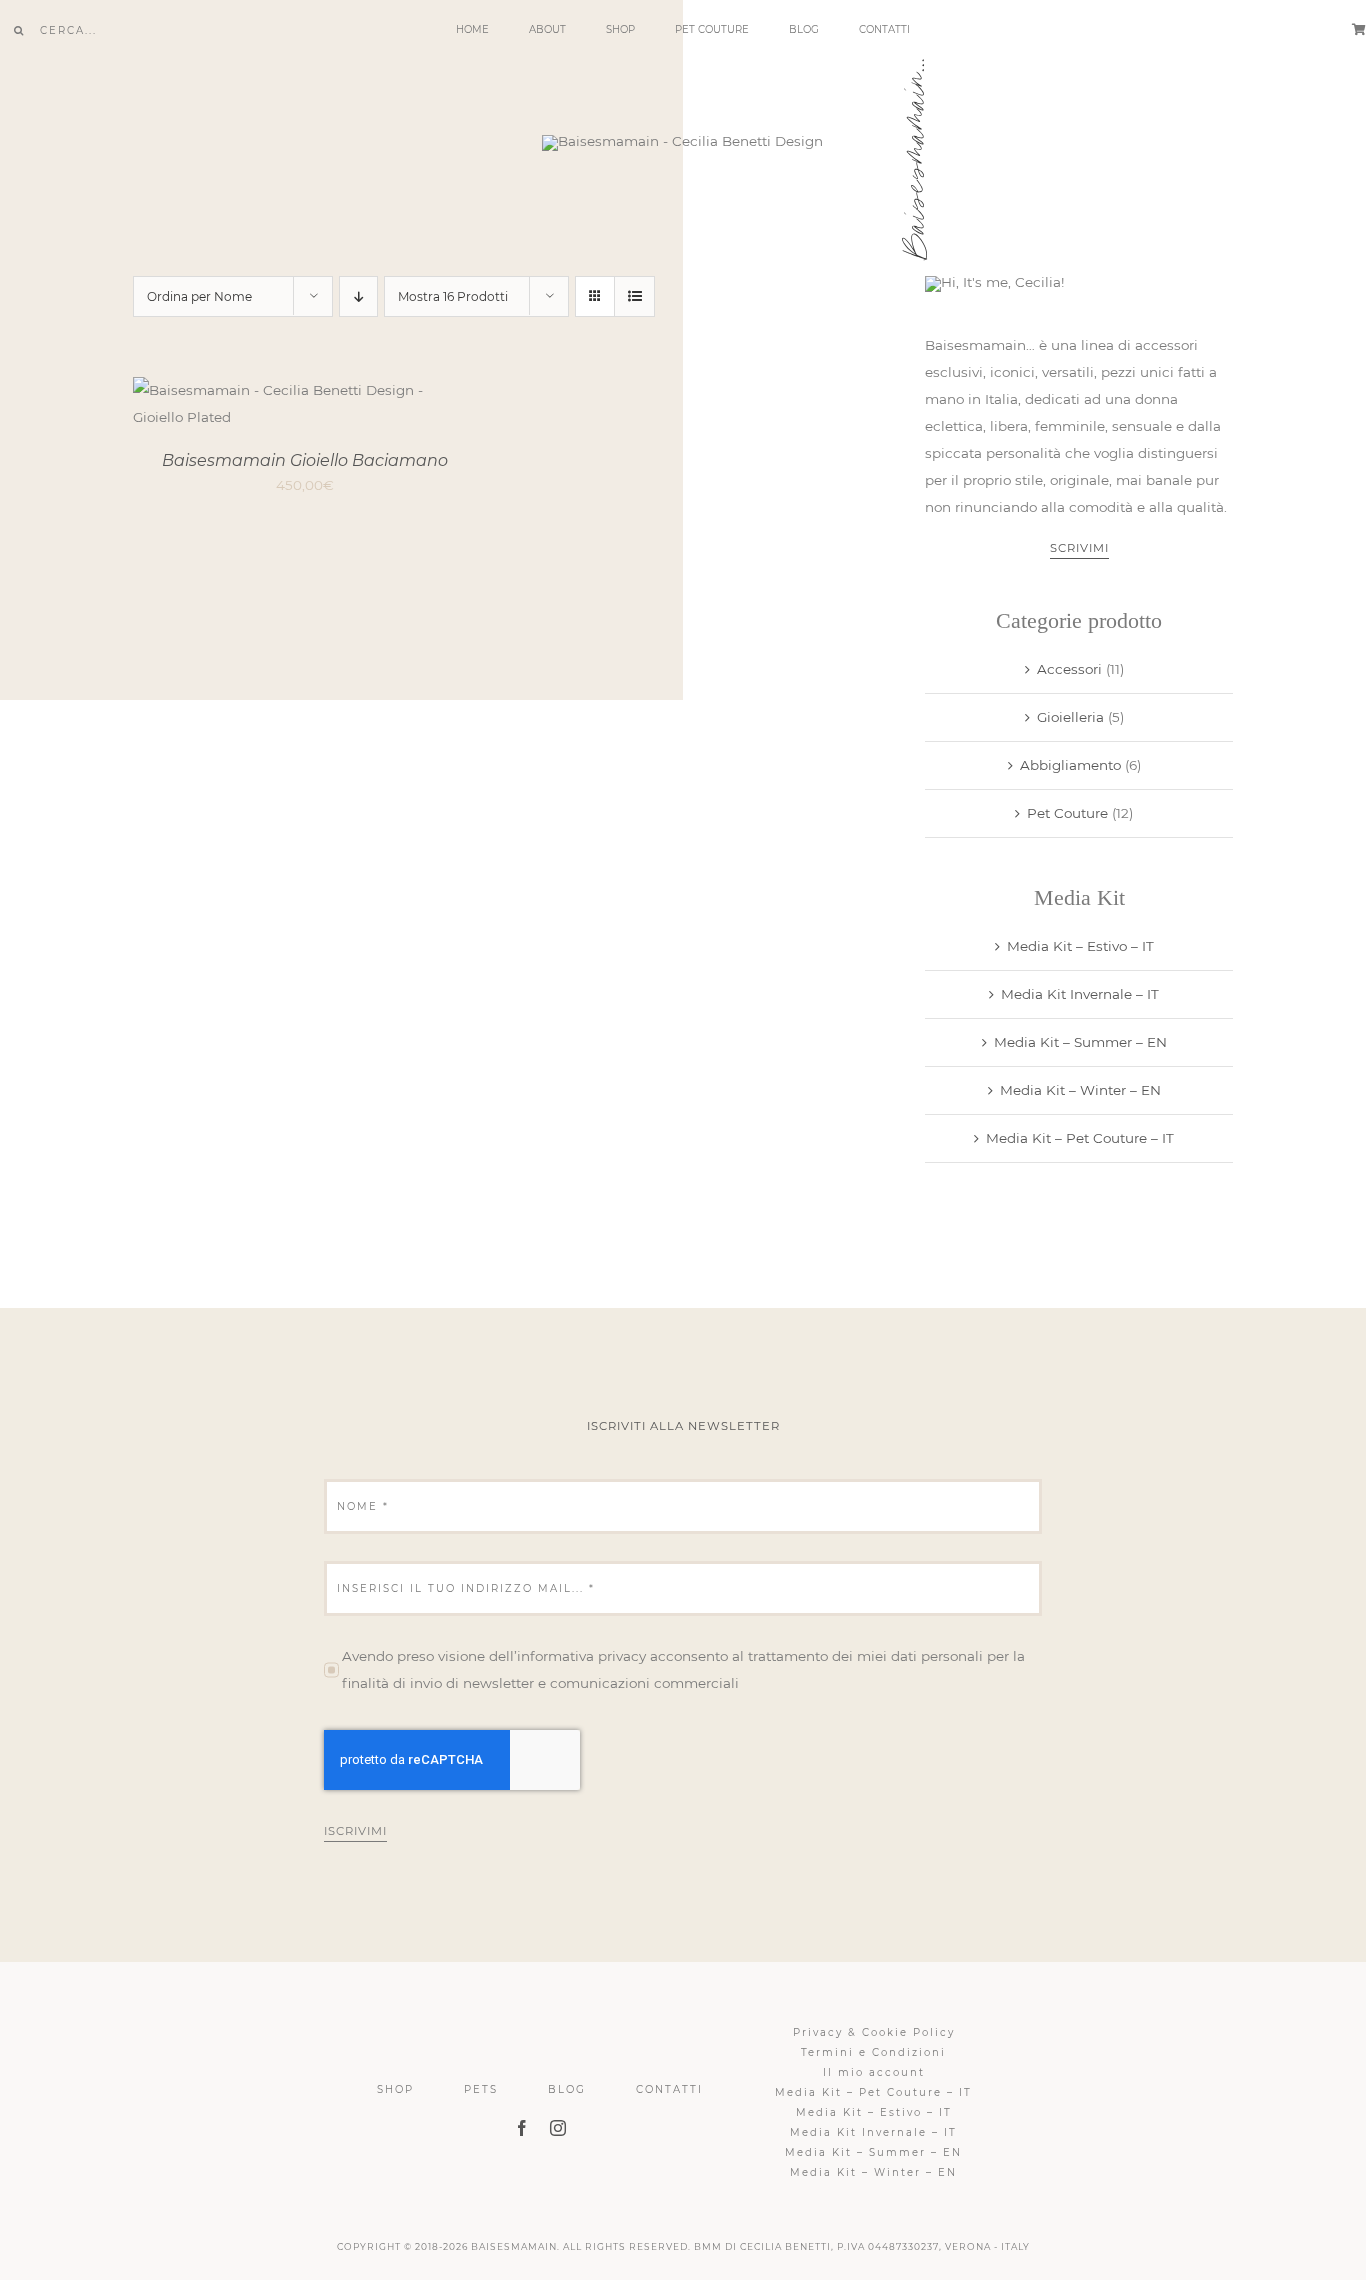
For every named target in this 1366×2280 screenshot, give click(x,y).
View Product (254, 406)
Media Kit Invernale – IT (1080, 994)
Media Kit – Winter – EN (1080, 1090)
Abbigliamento (1070, 765)
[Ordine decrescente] (358, 296)
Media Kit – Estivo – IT (1080, 946)
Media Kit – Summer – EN (1080, 1042)
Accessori (1069, 669)
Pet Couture (1067, 813)
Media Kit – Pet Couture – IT (1080, 1138)
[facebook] (522, 2128)
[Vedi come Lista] (634, 296)
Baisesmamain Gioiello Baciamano (305, 460)
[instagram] (558, 2128)
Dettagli (376, 406)
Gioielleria (1070, 717)
